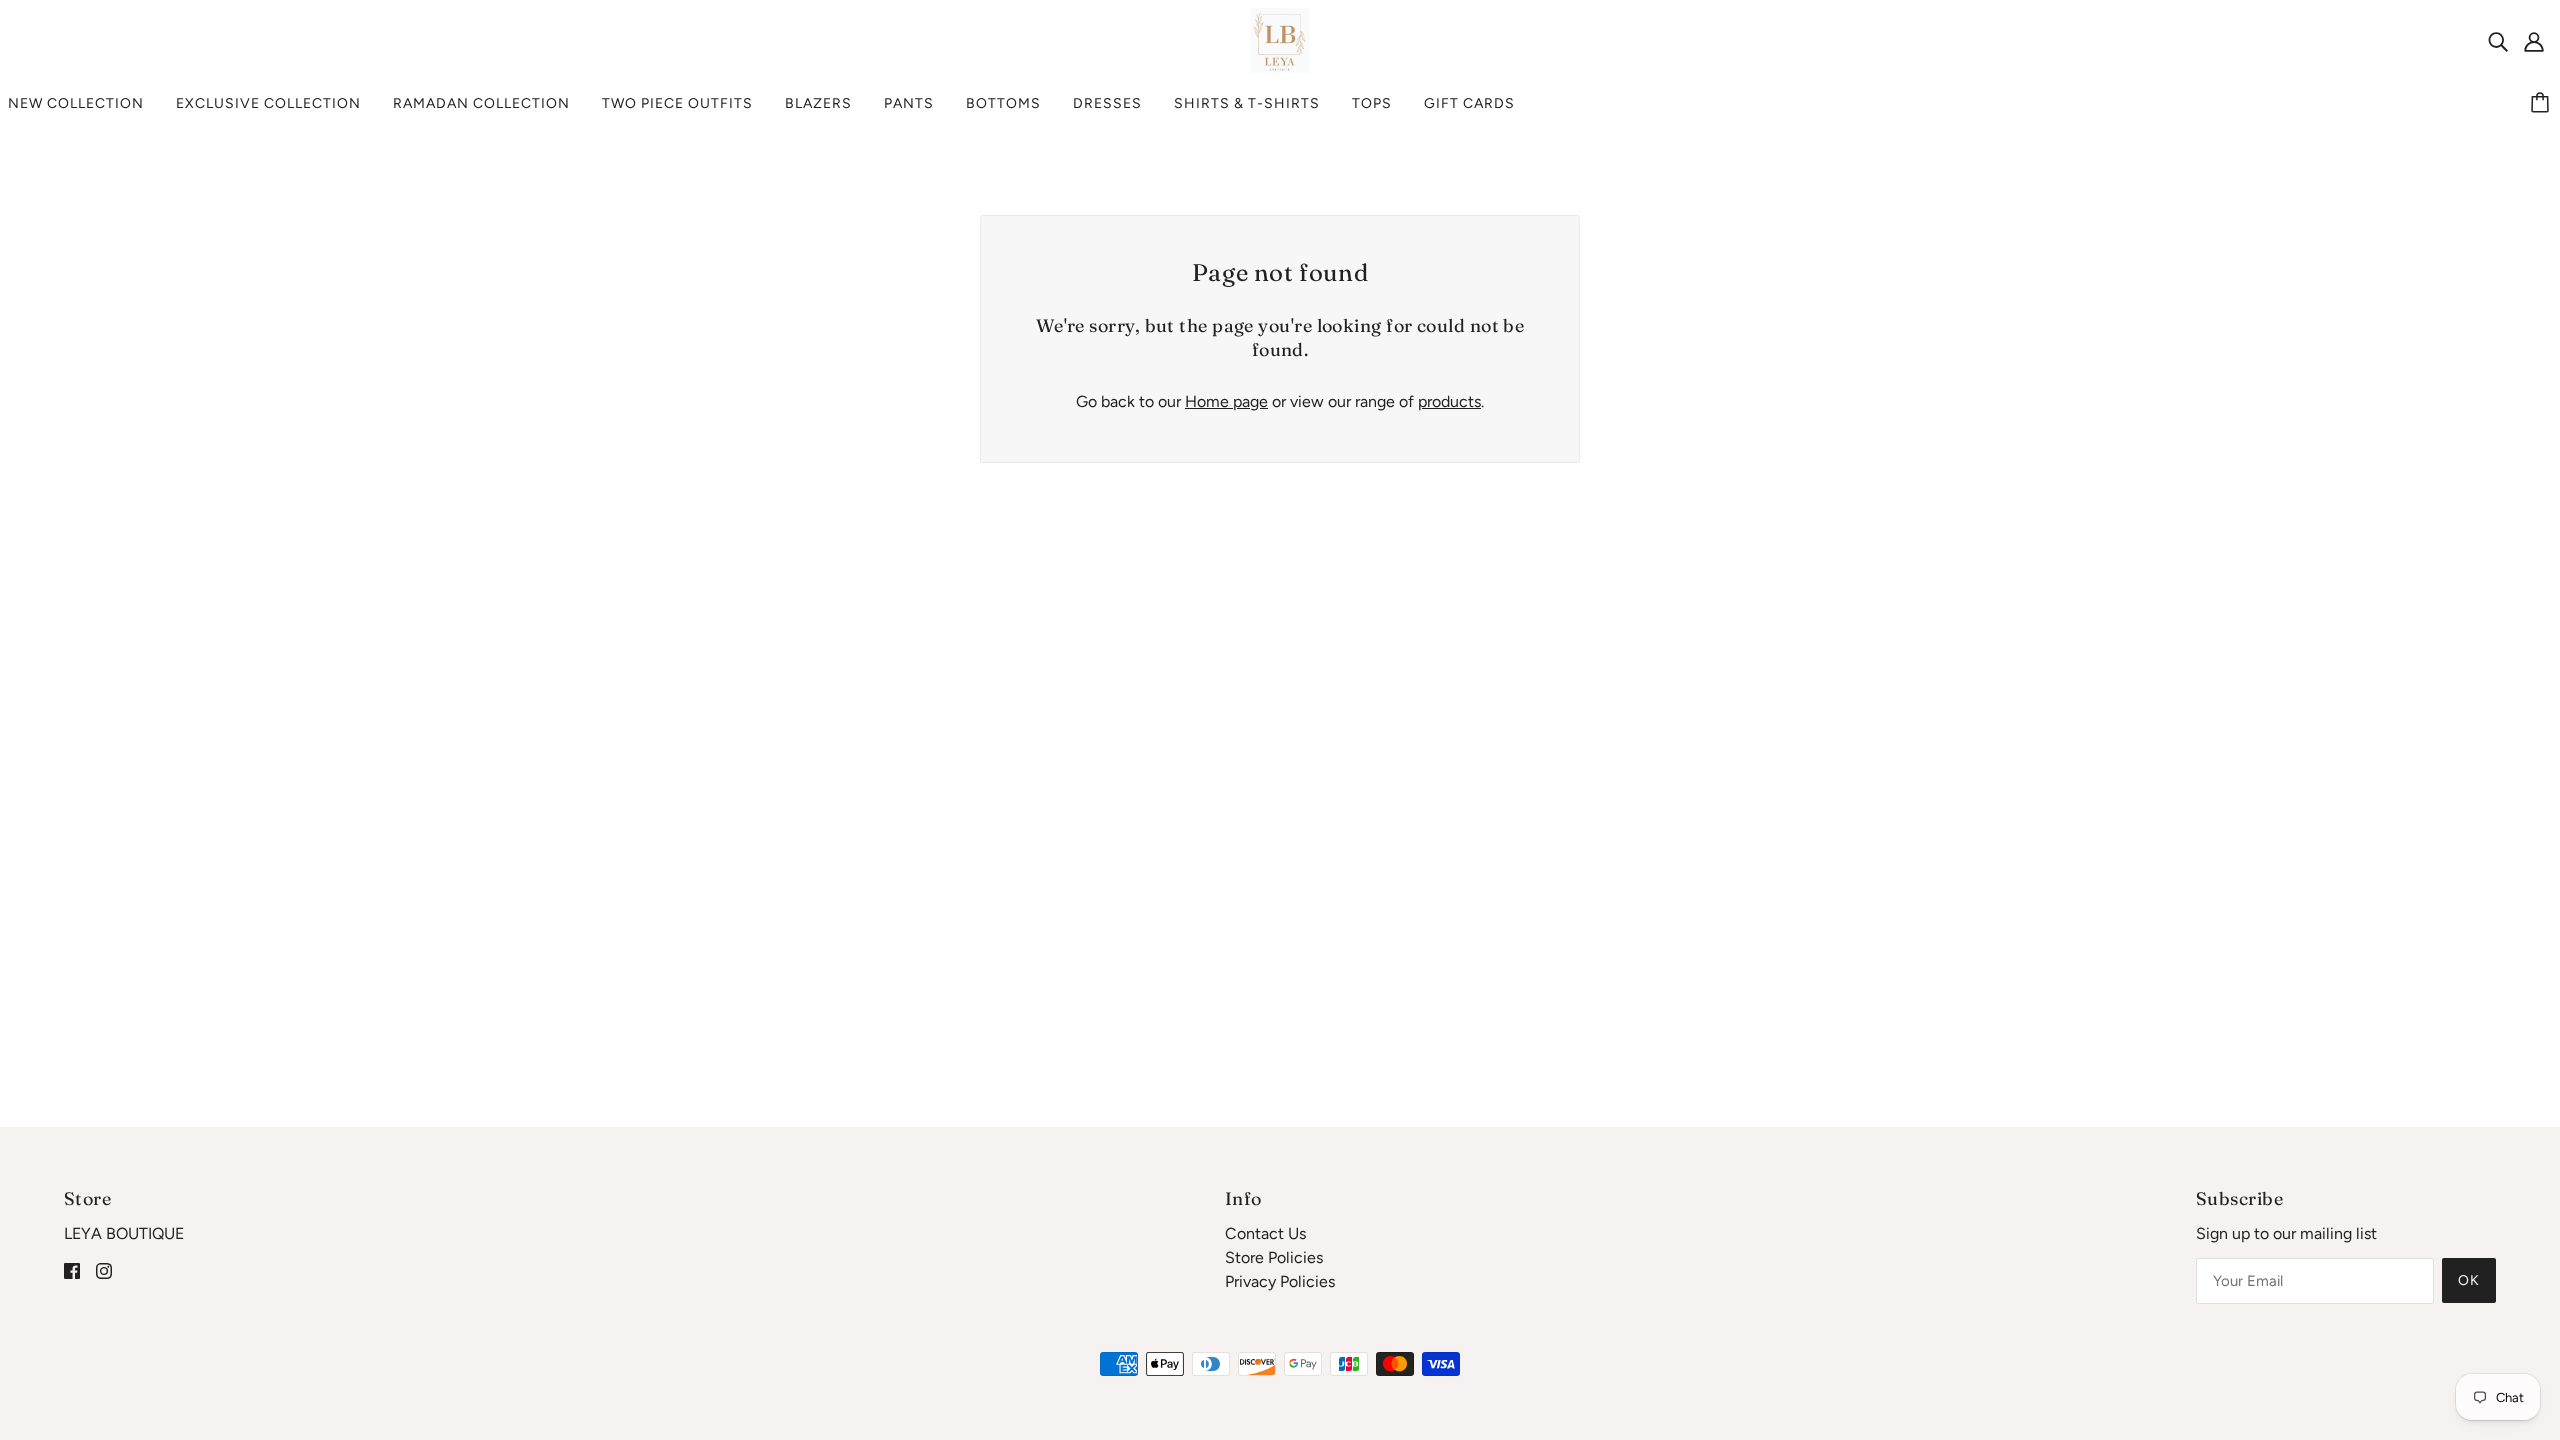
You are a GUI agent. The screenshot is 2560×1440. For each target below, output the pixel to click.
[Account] (2534, 41)
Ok (2469, 1280)
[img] (2498, 41)
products (1449, 401)
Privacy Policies (1280, 1281)
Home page (1226, 401)
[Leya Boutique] (1280, 39)
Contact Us (1265, 1233)
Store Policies (1274, 1257)
